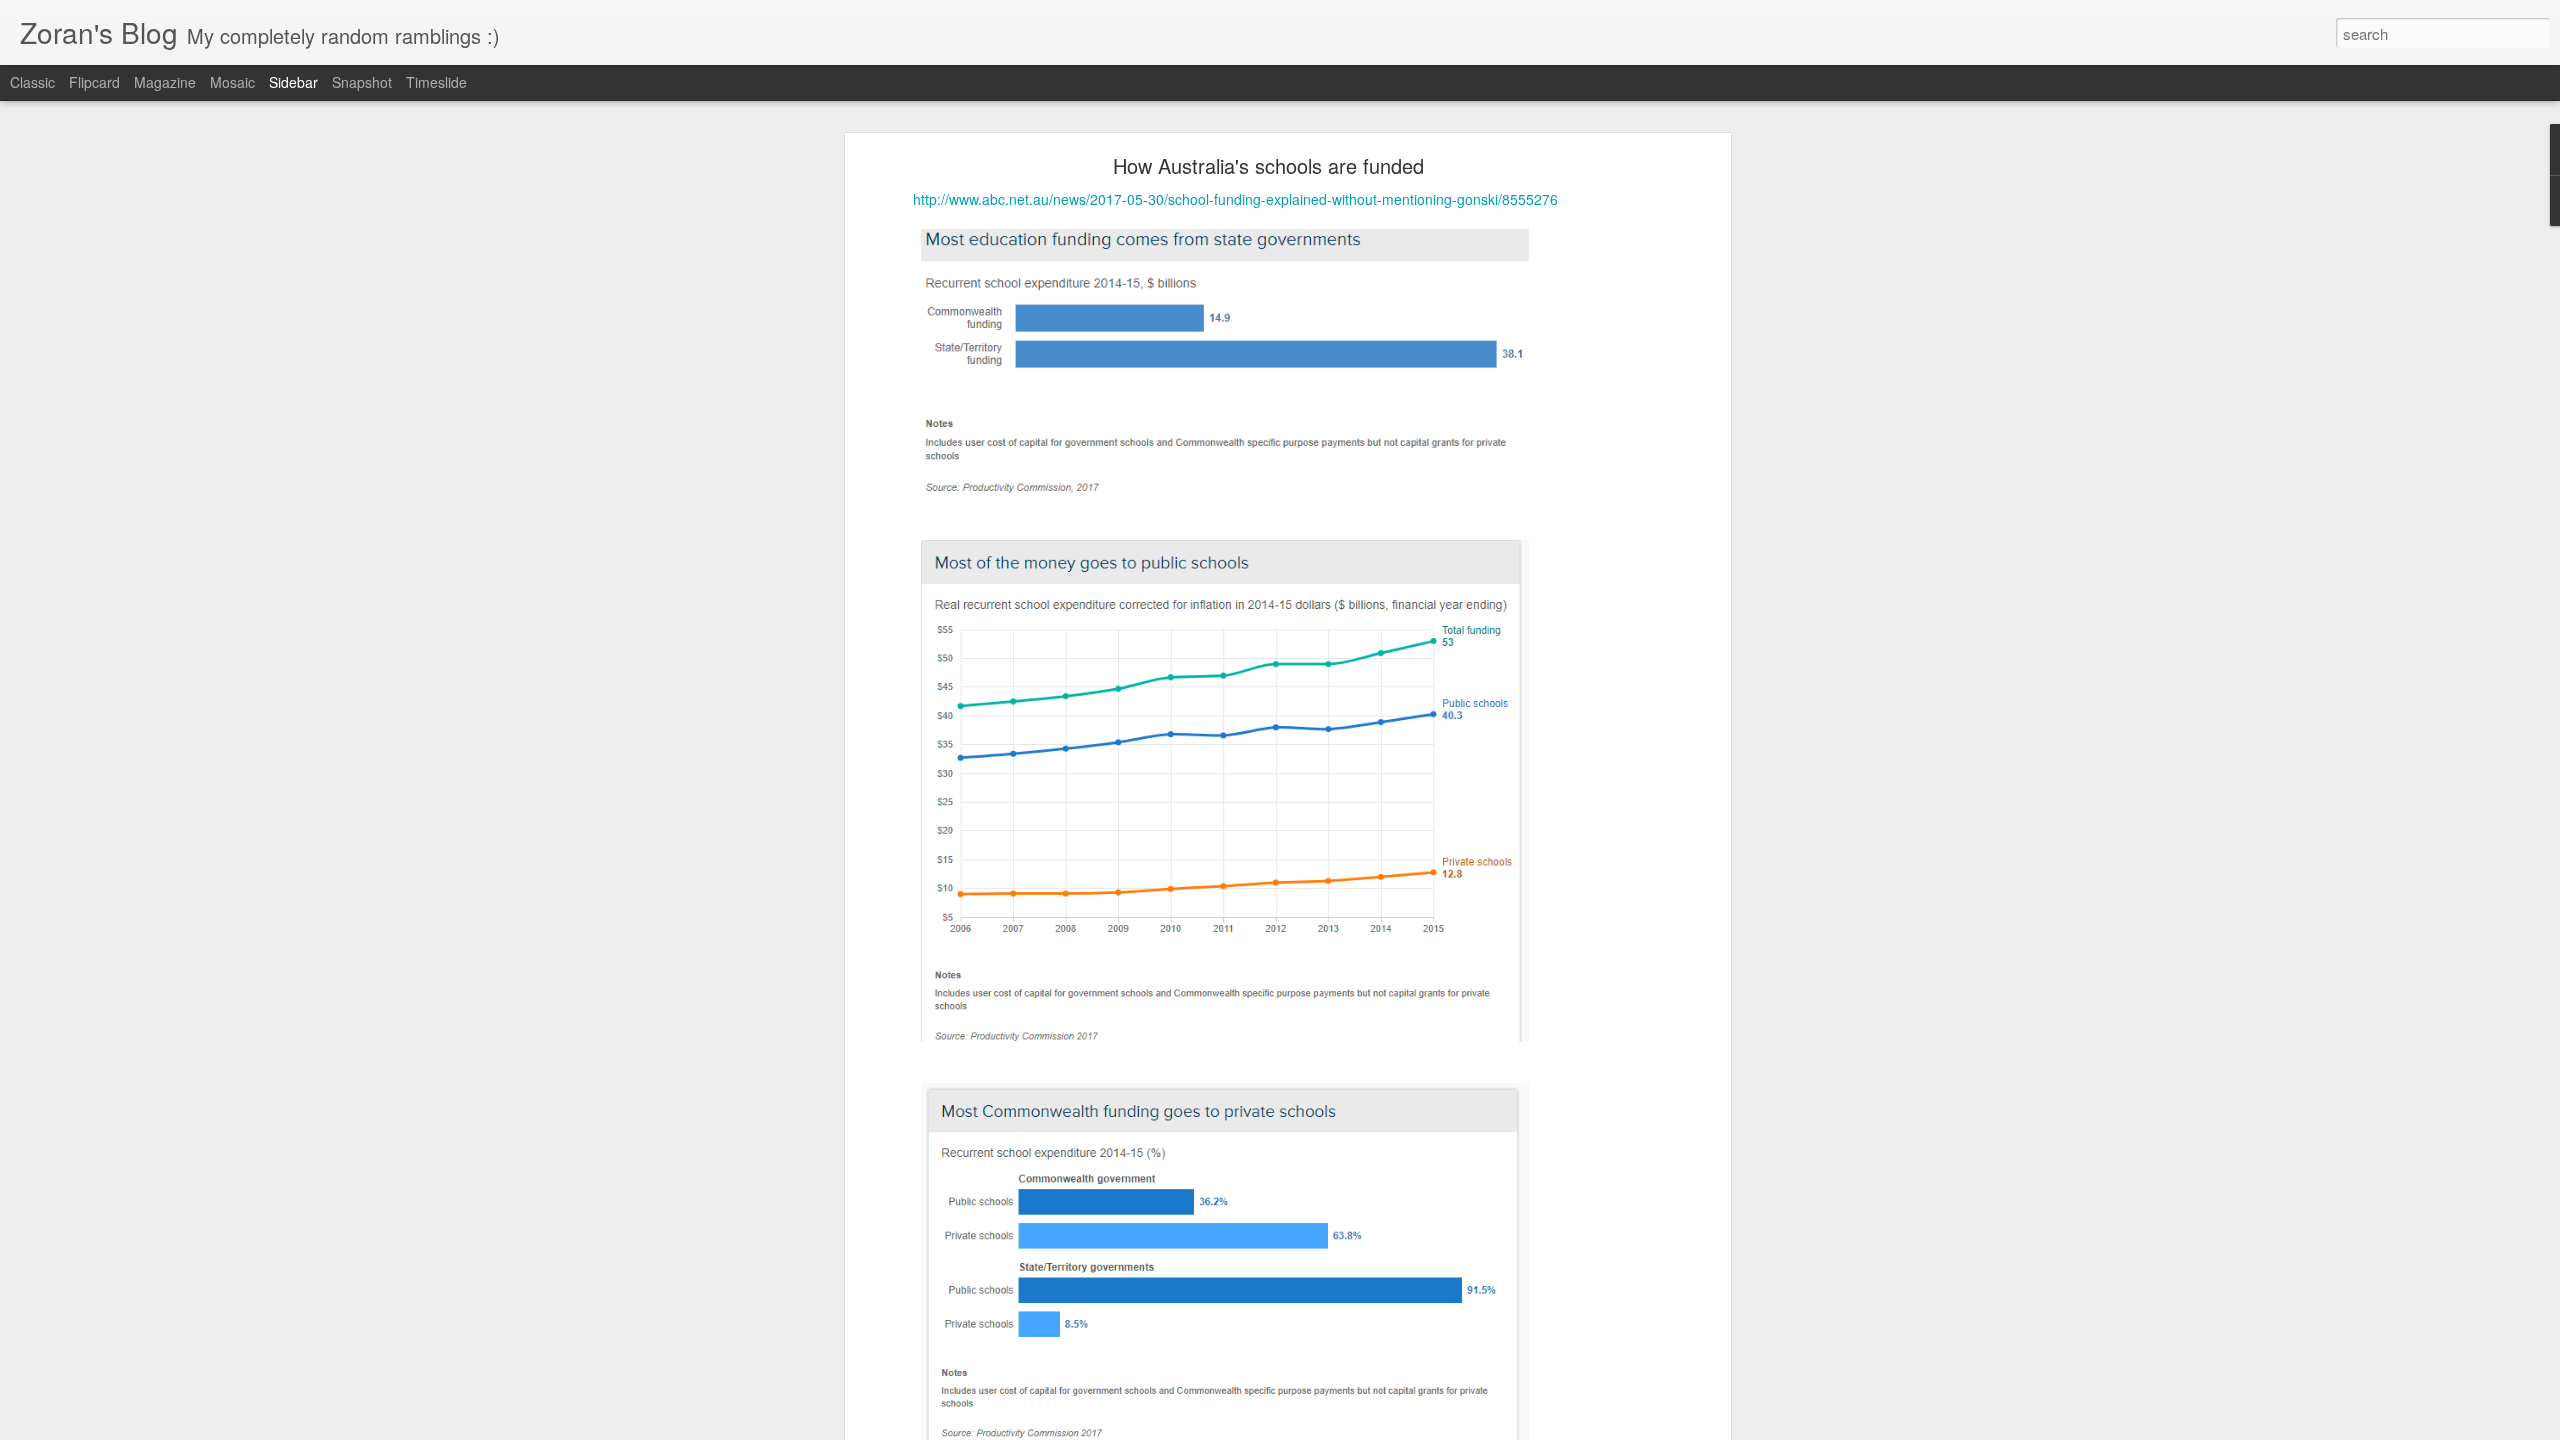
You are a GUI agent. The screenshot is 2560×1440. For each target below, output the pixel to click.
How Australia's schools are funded (1268, 165)
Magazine (165, 82)
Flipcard (94, 82)
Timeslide (436, 82)
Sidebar (293, 82)
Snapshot (362, 82)
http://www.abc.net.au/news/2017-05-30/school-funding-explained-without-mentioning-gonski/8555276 (1235, 199)
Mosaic (232, 82)
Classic (32, 82)
